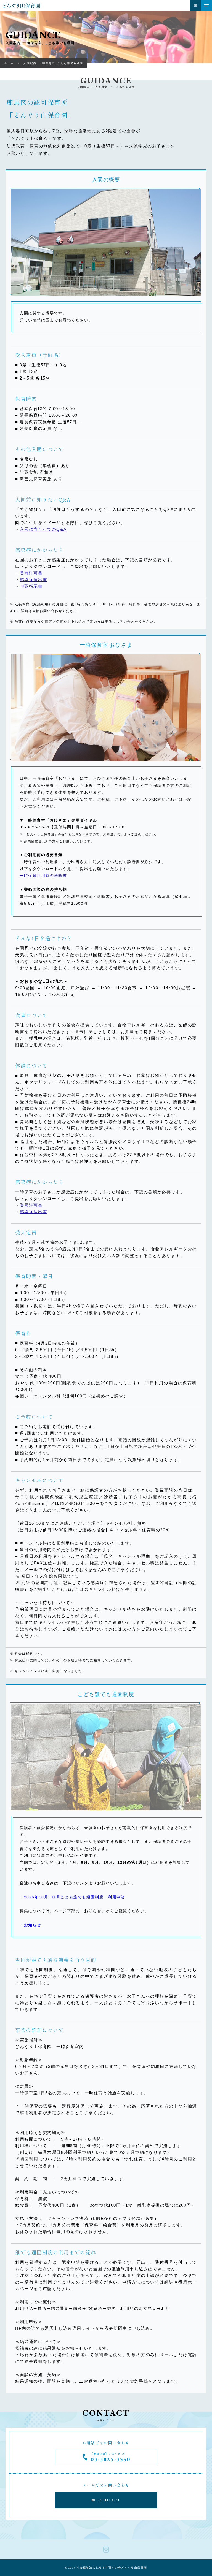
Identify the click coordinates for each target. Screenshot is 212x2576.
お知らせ (33, 1925)
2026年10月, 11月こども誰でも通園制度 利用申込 (75, 1897)
